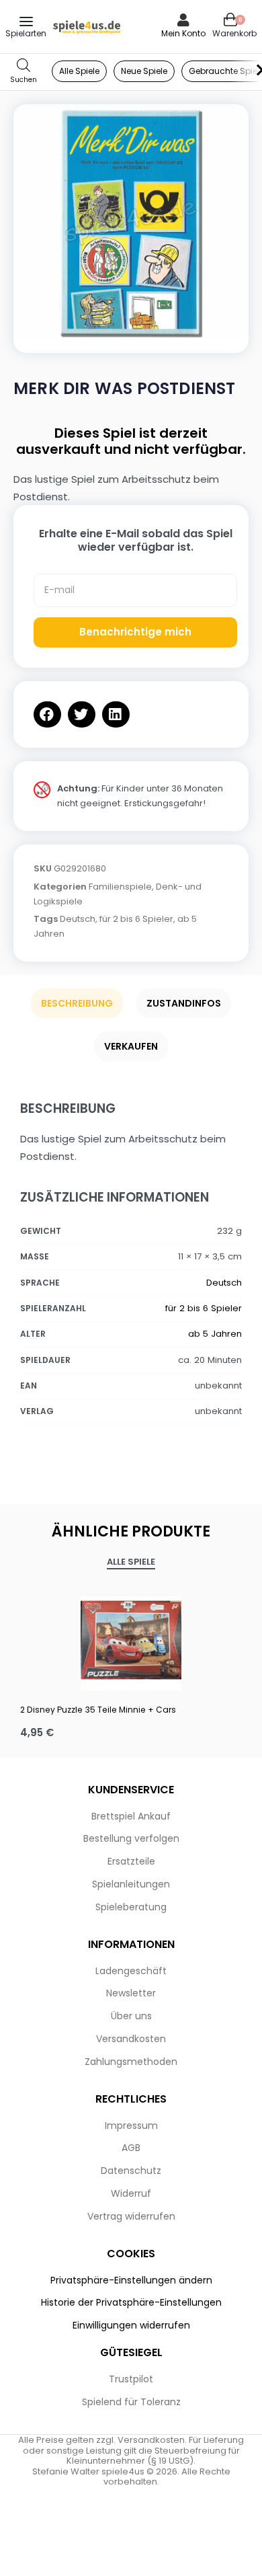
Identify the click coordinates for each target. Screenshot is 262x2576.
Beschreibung (77, 1003)
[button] (47, 714)
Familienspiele (120, 887)
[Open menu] (26, 22)
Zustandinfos (184, 1003)
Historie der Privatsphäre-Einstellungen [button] (131, 2302)
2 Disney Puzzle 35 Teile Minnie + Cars (98, 1710)
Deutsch (78, 919)
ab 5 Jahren (215, 1334)
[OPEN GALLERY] (131, 222)
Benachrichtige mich (135, 632)
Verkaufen (131, 1046)
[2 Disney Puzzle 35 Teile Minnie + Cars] (131, 1640)
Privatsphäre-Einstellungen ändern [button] (131, 2280)
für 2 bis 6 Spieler (136, 919)
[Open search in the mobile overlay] (24, 72)
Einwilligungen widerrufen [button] (131, 2325)
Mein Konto (183, 33)
